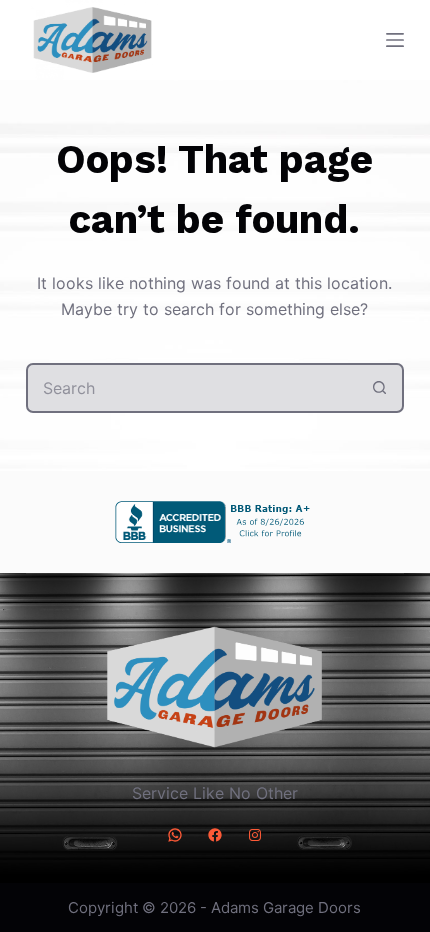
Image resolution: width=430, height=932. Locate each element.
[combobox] (192, 388)
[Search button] (379, 388)
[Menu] (395, 40)
